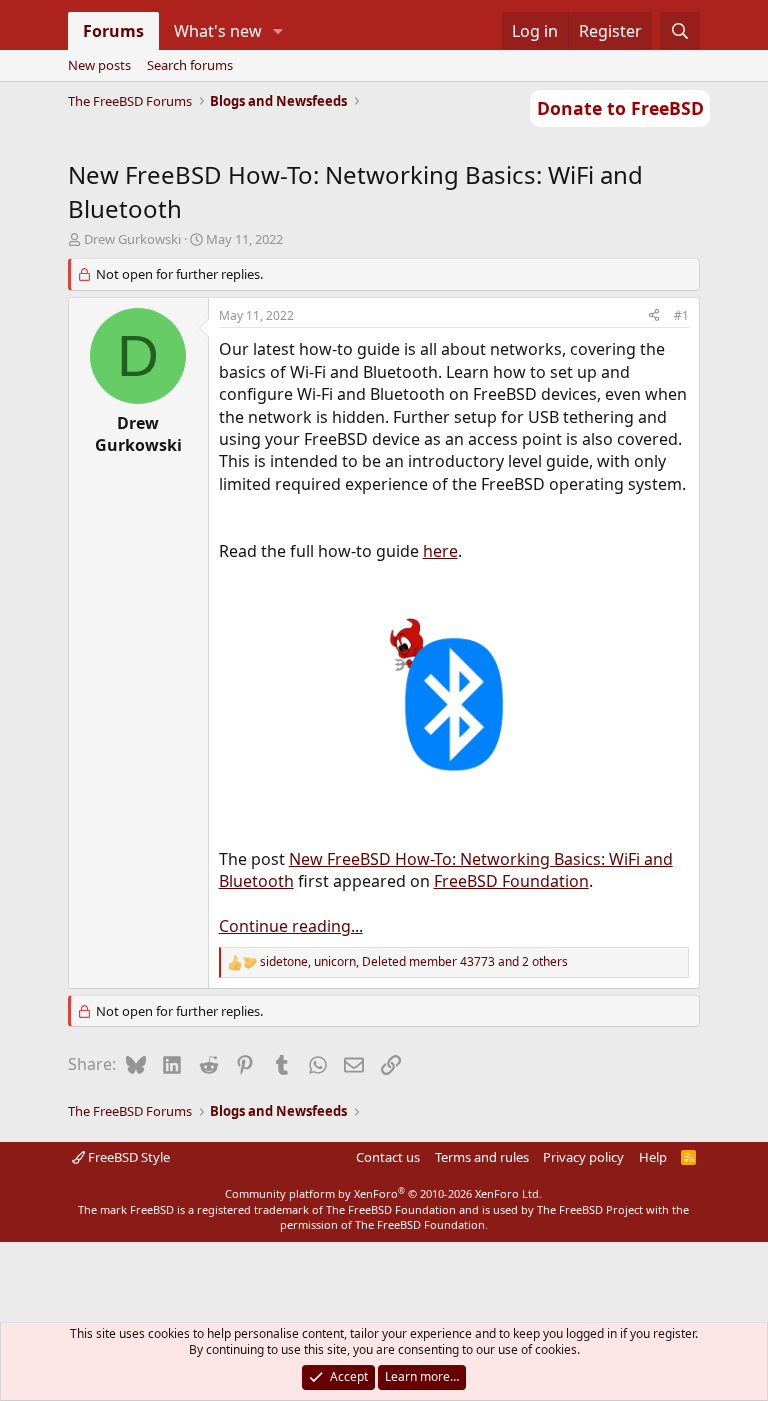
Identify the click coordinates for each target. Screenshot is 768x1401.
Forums (113, 31)
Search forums (190, 65)
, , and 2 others (414, 962)
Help (653, 1157)
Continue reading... (291, 926)
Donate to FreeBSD (620, 108)
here (440, 551)
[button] (277, 31)
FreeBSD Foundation (511, 881)
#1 (681, 315)
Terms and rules (482, 1157)
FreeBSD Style (127, 1157)
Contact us (388, 1157)
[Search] (680, 31)
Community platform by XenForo (383, 1193)
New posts (99, 65)
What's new (218, 31)
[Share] (654, 316)
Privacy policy (583, 1157)
